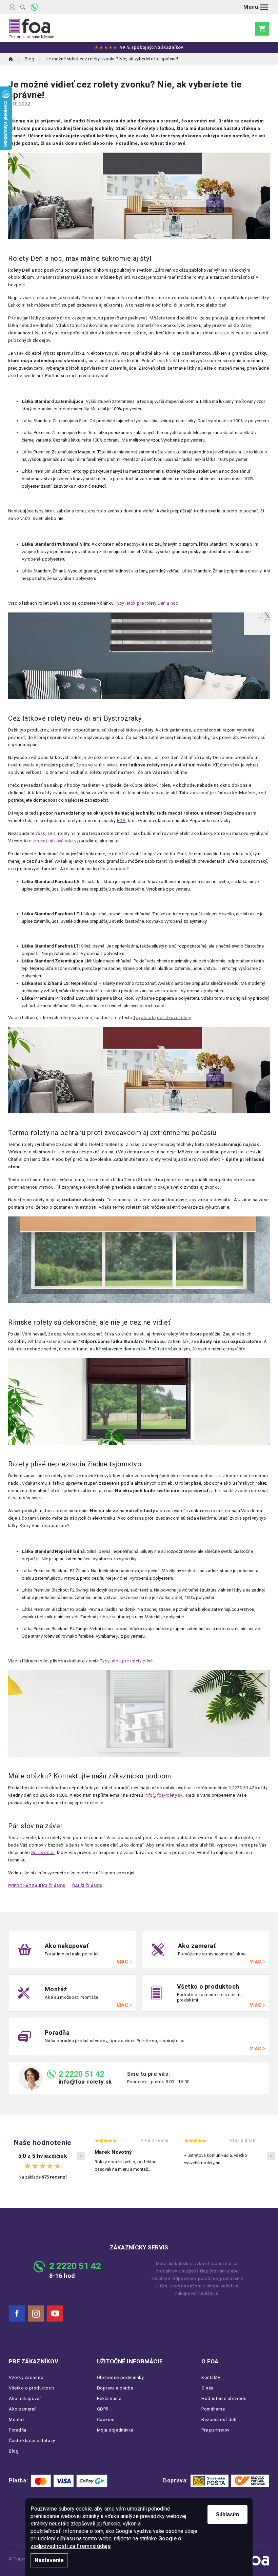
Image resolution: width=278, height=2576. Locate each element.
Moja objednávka (115, 2430)
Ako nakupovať (25, 2398)
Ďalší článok (87, 1886)
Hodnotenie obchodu (224, 2398)
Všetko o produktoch (31, 2388)
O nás (207, 2388)
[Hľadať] (23, 7)
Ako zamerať (23, 2409)
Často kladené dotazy (32, 2441)
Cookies (106, 2419)
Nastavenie (49, 2560)
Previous (81, 2156)
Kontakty (211, 2377)
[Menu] (256, 7)
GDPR (103, 2409)
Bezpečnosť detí (219, 2419)
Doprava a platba (115, 2388)
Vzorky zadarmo (26, 2377)
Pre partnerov (215, 2430)
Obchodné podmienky (121, 2377)
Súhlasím (227, 2514)
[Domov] (11, 59)
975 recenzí (54, 2177)
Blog (14, 2451)
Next (271, 2156)
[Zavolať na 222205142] (34, 7)
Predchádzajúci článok (37, 1886)
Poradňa (18, 2430)
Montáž (17, 2419)
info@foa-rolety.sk (85, 2082)
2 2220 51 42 (82, 2074)
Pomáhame (213, 2409)
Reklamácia (109, 2398)
